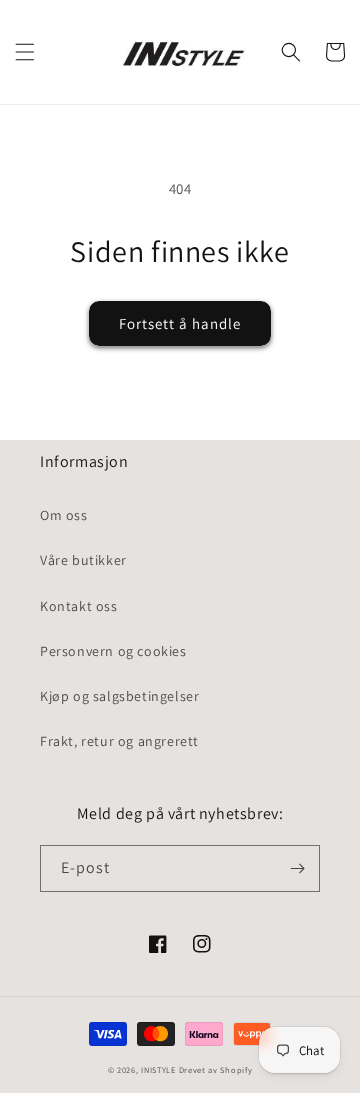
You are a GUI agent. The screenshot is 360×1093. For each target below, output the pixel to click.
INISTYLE (158, 1069)
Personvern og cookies (113, 651)
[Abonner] (297, 868)
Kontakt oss (79, 606)
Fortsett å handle (180, 323)
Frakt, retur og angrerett (119, 741)
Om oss (64, 515)
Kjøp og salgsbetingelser (119, 696)
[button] (25, 52)
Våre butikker (83, 560)
